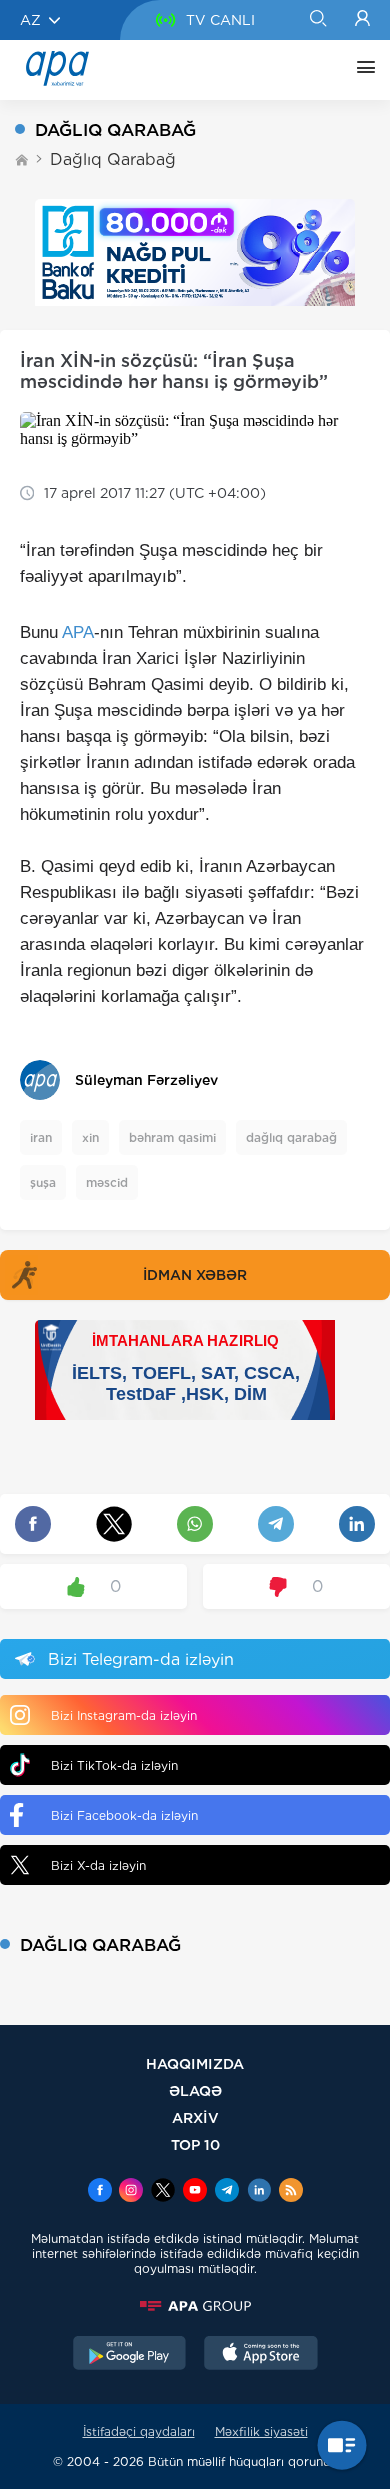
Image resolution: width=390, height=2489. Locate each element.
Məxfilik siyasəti (261, 2431)
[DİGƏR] (361, 70)
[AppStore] (261, 2355)
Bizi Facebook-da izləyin (124, 1815)
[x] (163, 2192)
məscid (107, 1182)
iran (41, 1137)
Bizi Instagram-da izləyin (124, 1715)
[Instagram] (131, 2192)
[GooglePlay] (130, 2355)
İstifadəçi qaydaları (139, 2431)
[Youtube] (195, 2192)
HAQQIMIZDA (195, 2063)
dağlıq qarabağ (291, 1137)
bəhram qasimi (172, 1137)
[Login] (362, 20)
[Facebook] (100, 2192)
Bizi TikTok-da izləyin (114, 1765)
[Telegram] (227, 2192)
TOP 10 (195, 2144)
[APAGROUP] (195, 2306)
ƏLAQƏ (195, 2090)
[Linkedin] (259, 2192)
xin (90, 1137)
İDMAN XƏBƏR (195, 1275)
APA (78, 632)
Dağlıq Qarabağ (113, 159)
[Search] (317, 20)
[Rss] (291, 2192)
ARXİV (195, 2117)
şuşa (43, 1182)
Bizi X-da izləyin (98, 1865)
